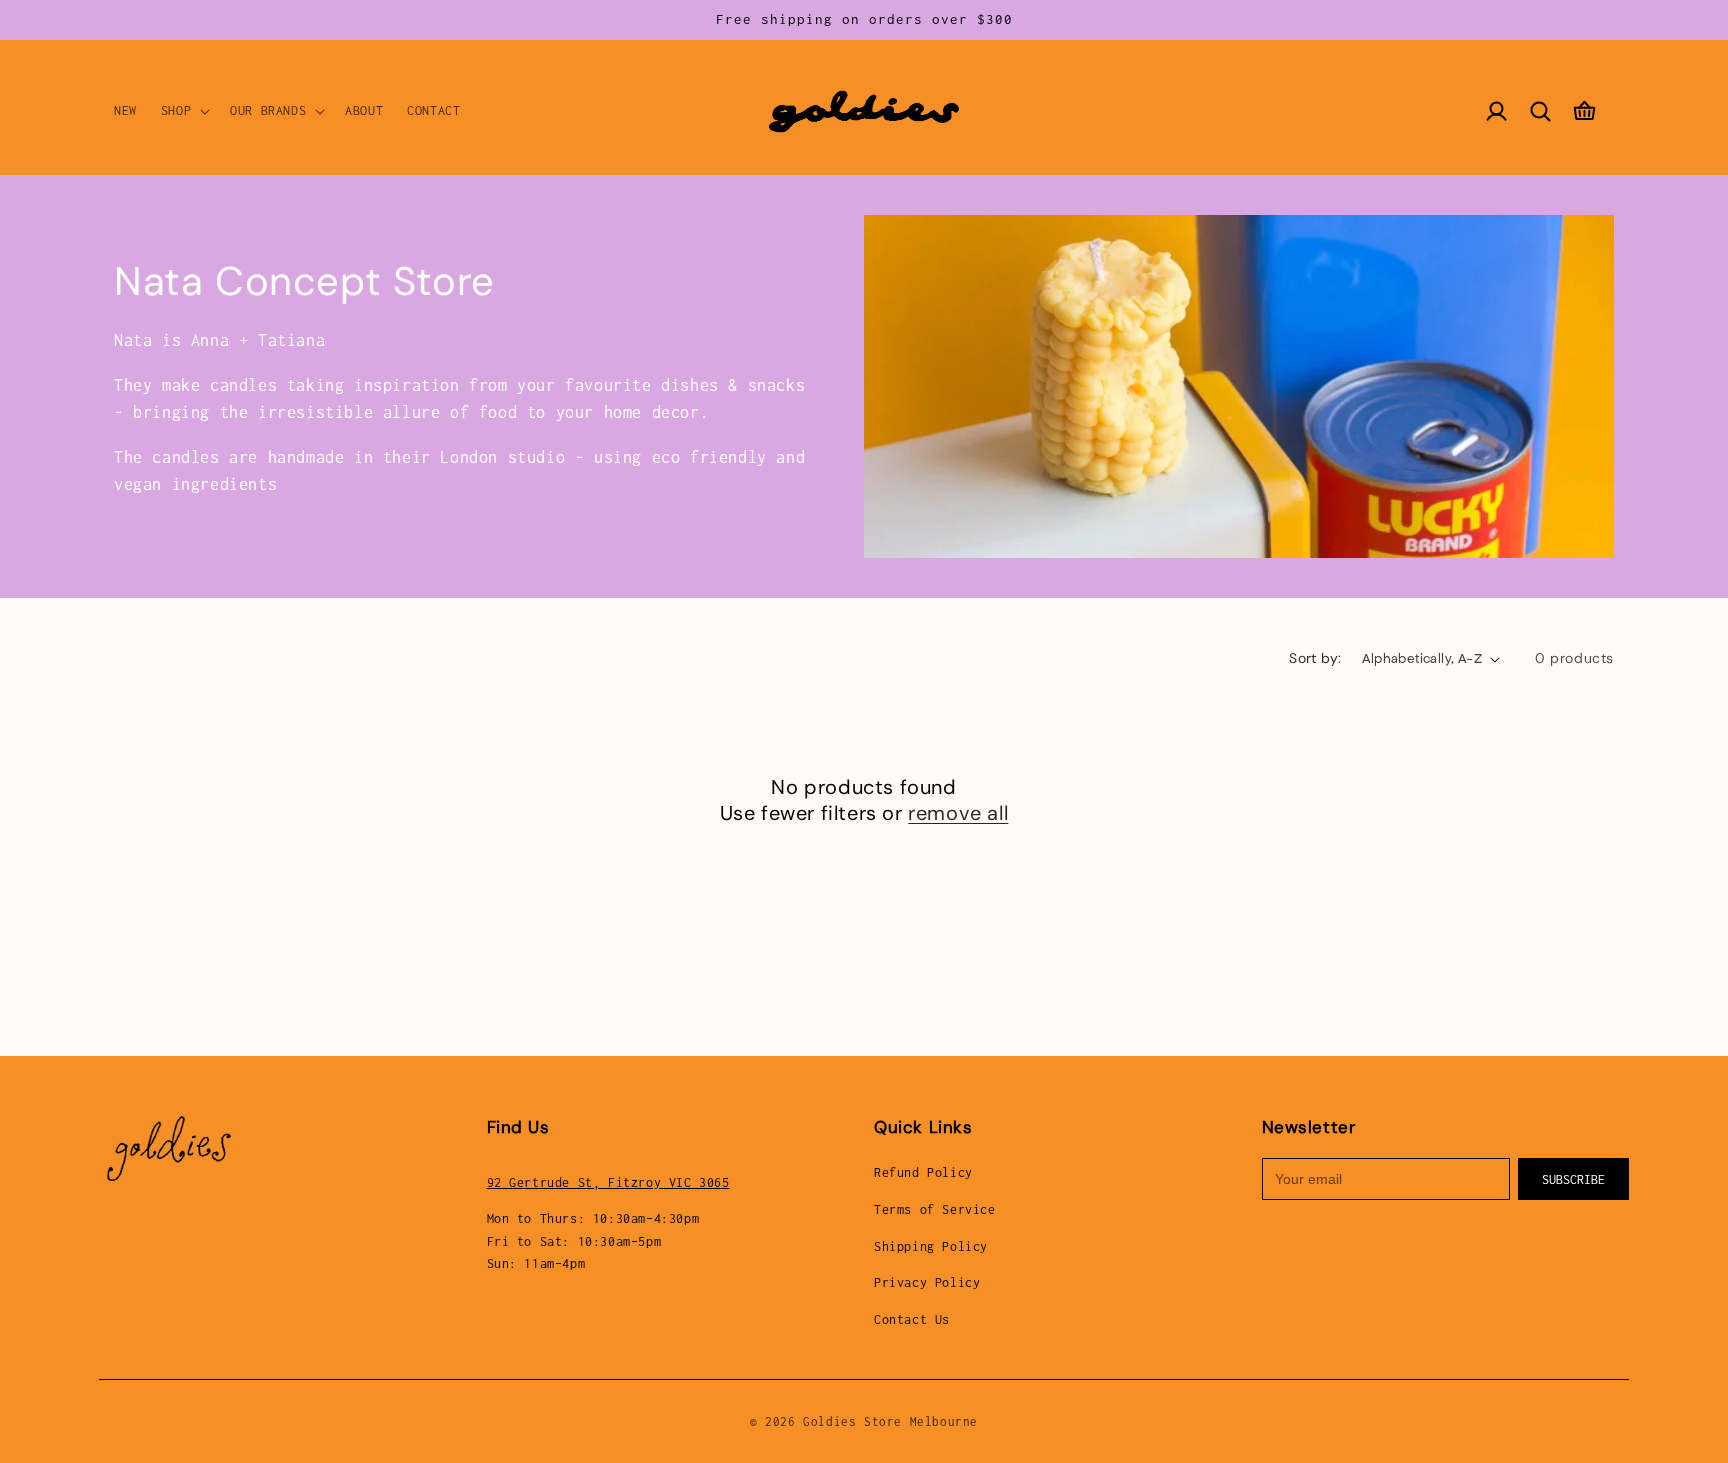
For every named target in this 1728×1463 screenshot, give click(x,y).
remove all (958, 813)
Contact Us (912, 1319)
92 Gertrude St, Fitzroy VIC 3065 (608, 1182)
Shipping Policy (931, 1246)
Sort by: (1315, 658)
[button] (183, 111)
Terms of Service (935, 1209)
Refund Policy (923, 1172)
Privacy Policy (927, 1282)
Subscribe (1573, 1179)
